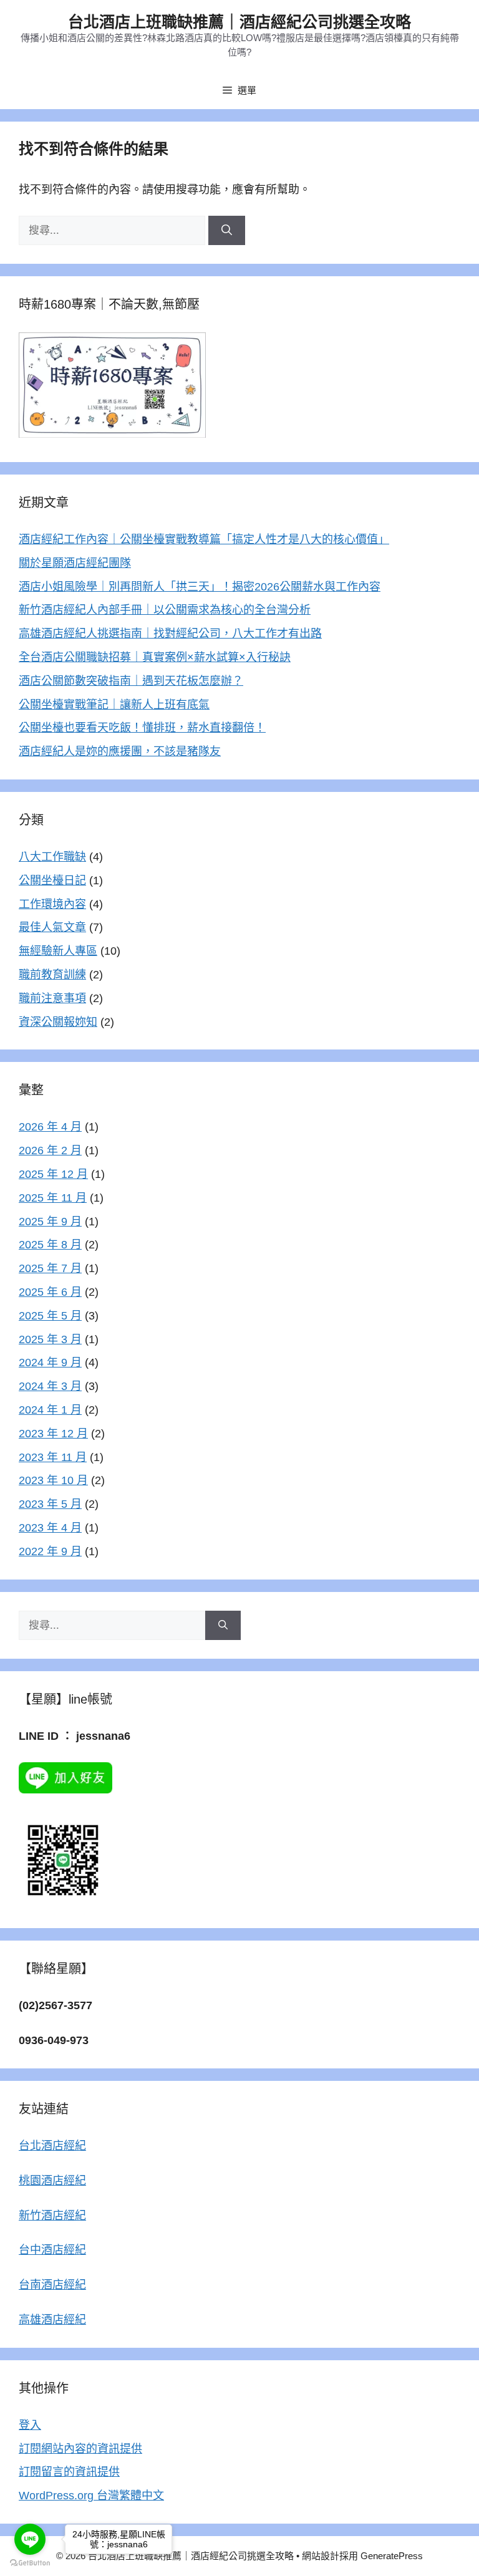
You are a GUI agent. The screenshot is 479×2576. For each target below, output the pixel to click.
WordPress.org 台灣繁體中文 (91, 2496)
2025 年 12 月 (53, 1174)
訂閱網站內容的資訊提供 (80, 2449)
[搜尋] (227, 231)
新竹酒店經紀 (52, 2216)
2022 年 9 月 (50, 1551)
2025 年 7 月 (50, 1268)
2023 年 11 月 (53, 1457)
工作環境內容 (52, 904)
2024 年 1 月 (50, 1410)
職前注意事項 (52, 998)
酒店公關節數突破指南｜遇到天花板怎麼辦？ (131, 681)
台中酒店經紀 (52, 2250)
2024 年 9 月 (50, 1363)
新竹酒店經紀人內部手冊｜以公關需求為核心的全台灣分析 (165, 610)
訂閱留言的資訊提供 (69, 2472)
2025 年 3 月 (50, 1339)
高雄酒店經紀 (52, 2320)
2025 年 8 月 (50, 1245)
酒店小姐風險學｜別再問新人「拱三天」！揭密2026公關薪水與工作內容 (200, 587)
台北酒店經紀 (52, 2146)
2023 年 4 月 (50, 1528)
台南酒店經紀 (52, 2285)
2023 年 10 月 (53, 1480)
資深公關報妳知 (58, 1022)
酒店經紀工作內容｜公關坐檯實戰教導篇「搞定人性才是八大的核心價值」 (204, 539)
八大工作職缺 (52, 857)
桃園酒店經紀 (52, 2181)
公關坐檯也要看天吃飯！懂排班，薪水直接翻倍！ (142, 728)
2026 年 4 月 (50, 1127)
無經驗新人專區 (58, 951)
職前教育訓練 (52, 975)
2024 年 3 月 (50, 1386)
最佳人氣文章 (52, 927)
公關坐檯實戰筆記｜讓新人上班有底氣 (114, 705)
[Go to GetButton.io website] (30, 2563)
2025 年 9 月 (50, 1222)
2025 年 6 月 (50, 1292)
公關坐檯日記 (52, 880)
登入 (30, 2425)
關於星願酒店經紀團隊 (75, 563)
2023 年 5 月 (50, 1504)
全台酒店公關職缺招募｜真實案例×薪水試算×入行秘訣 (155, 657)
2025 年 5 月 (50, 1316)
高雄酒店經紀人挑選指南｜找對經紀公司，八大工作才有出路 (170, 634)
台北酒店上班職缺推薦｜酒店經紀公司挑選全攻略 (239, 22)
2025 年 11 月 (53, 1198)
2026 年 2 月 (50, 1151)
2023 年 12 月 (53, 1434)
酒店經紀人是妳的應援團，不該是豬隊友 (120, 751)
